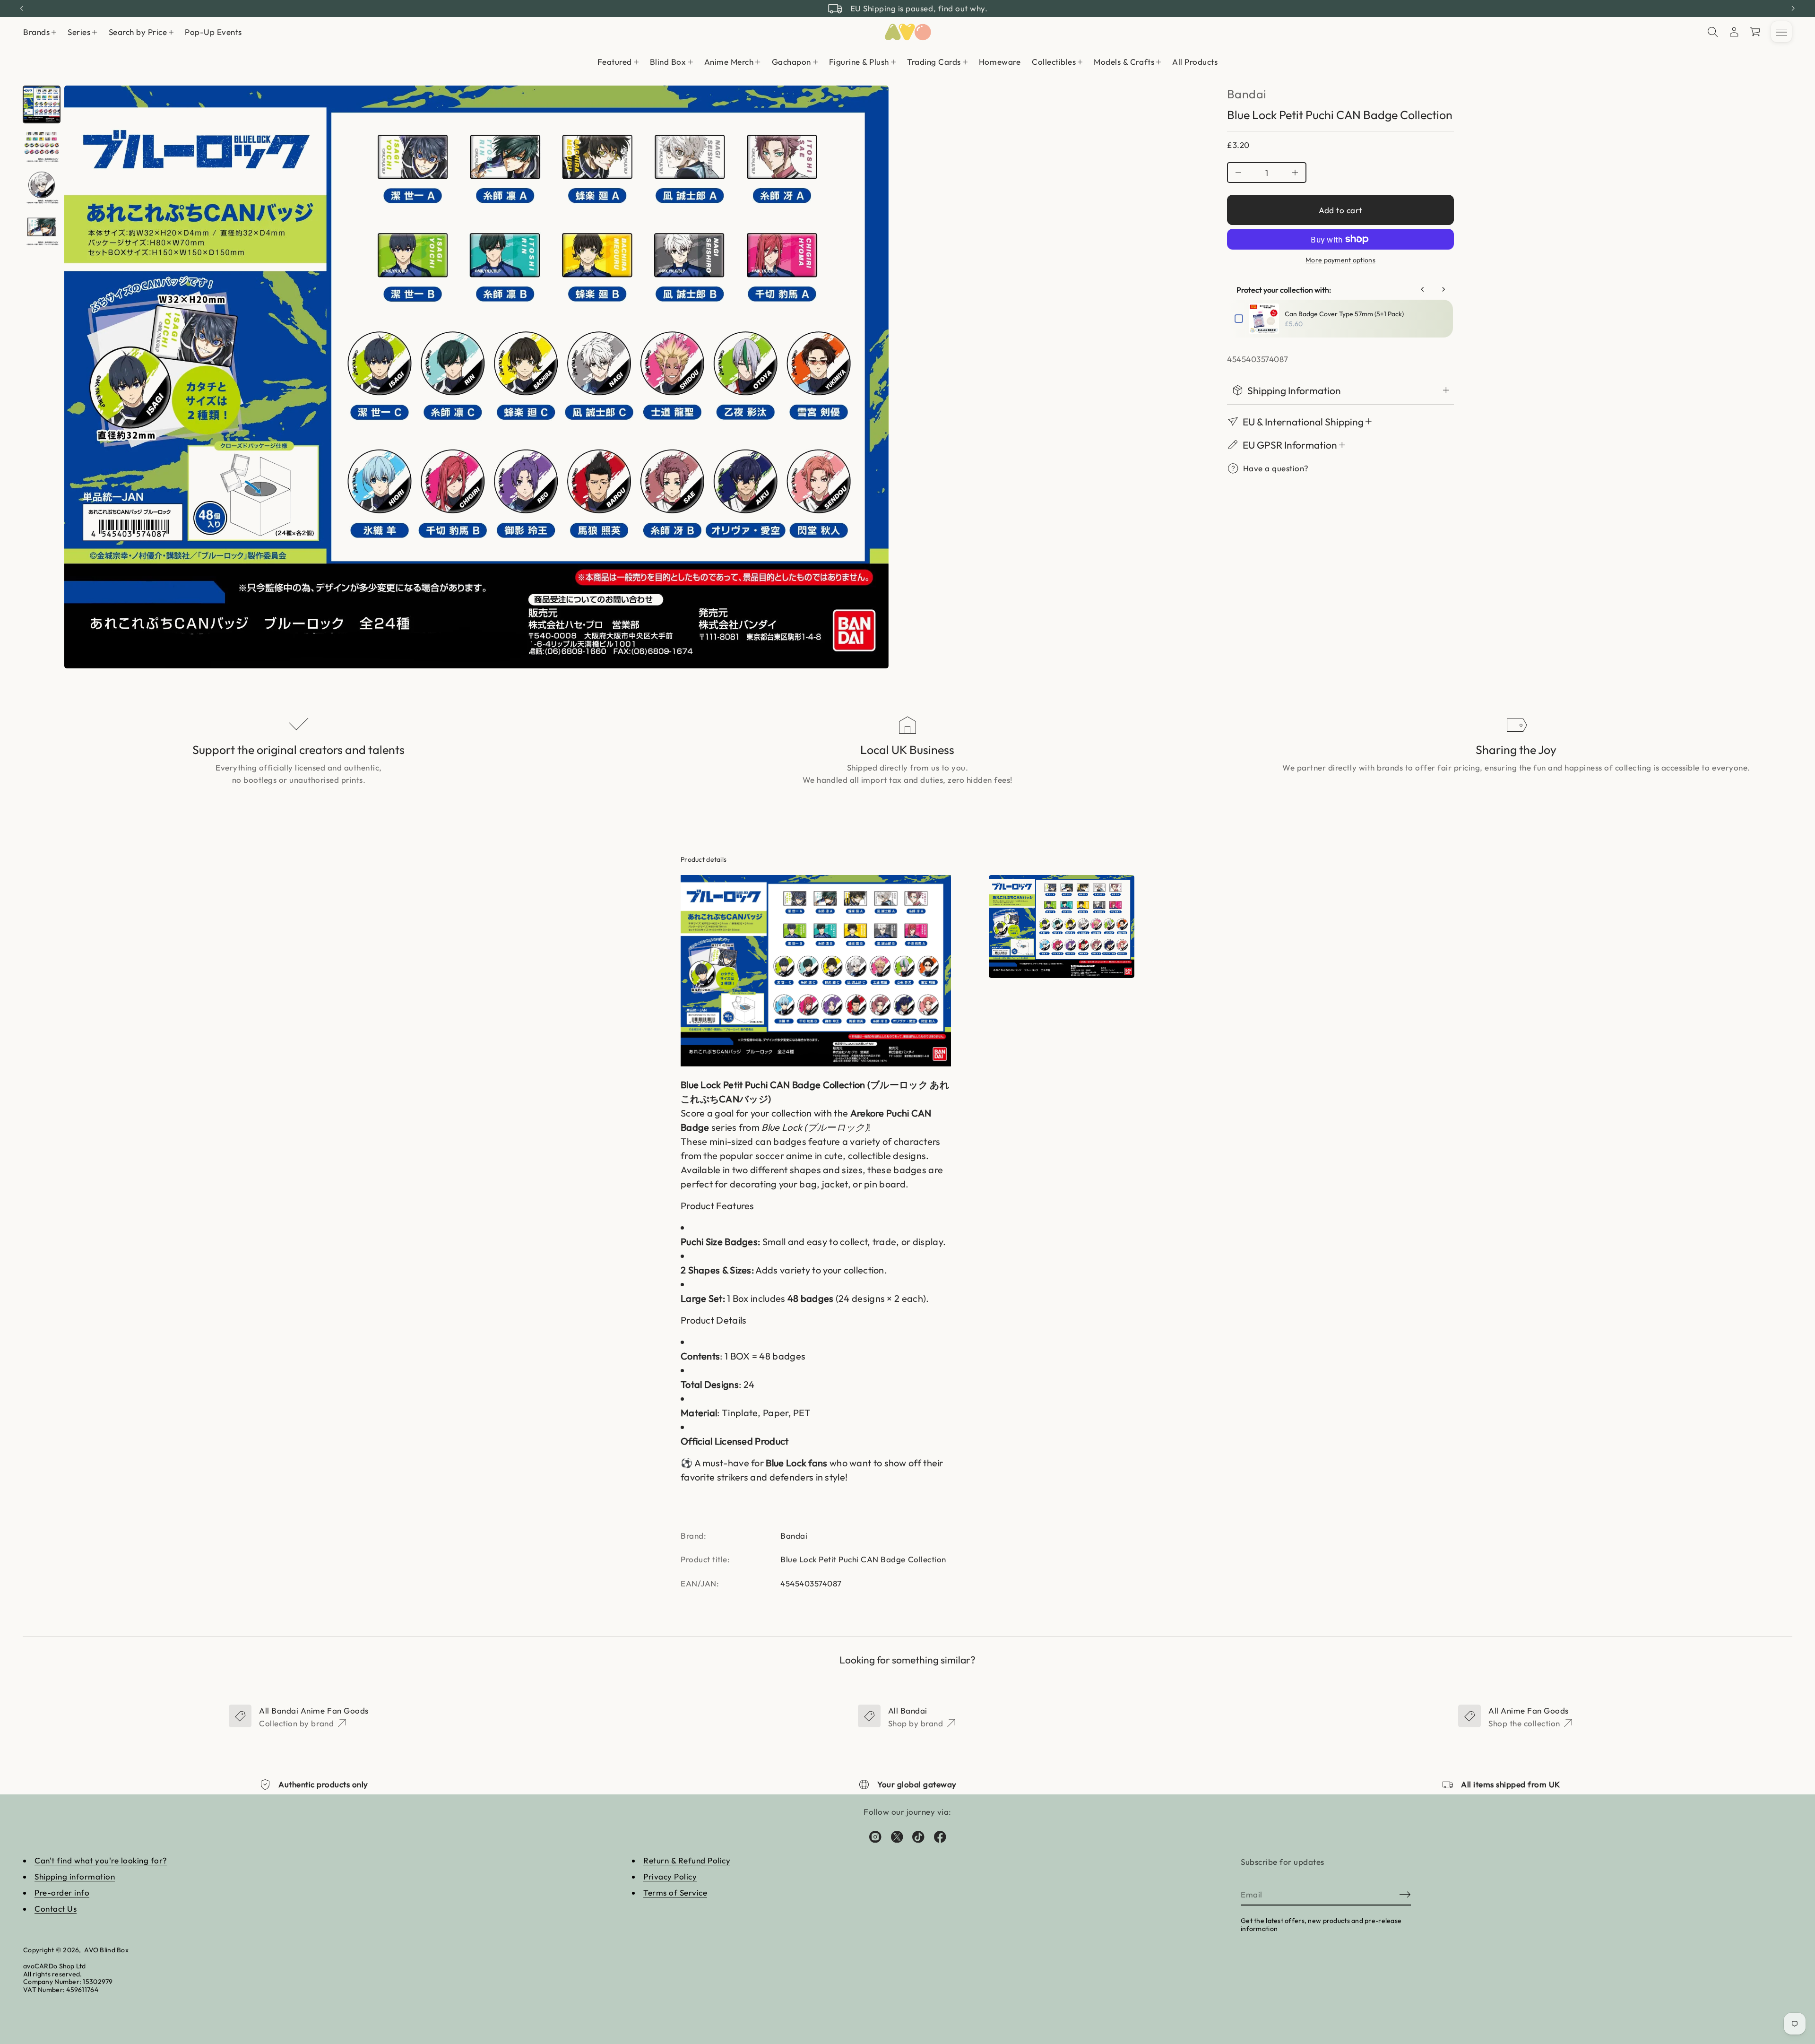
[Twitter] (897, 1836)
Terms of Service (675, 1892)
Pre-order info (62, 1892)
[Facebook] (940, 1836)
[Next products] (1443, 289)
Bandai (1247, 94)
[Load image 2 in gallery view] (42, 146)
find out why (962, 8)
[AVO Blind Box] (907, 32)
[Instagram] (875, 1836)
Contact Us (56, 1909)
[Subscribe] (1405, 1895)
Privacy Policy (670, 1876)
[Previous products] (1423, 289)
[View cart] (1756, 32)
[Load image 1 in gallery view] (42, 104)
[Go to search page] (1713, 32)
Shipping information (75, 1876)
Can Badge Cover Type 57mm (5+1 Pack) (1344, 314)
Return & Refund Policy (687, 1860)
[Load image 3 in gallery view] (42, 188)
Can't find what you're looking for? (101, 1860)
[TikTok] (918, 1836)
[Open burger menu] (1781, 32)
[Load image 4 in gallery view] (42, 229)
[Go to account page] (1734, 32)
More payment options (1340, 260)
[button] (1713, 32)
